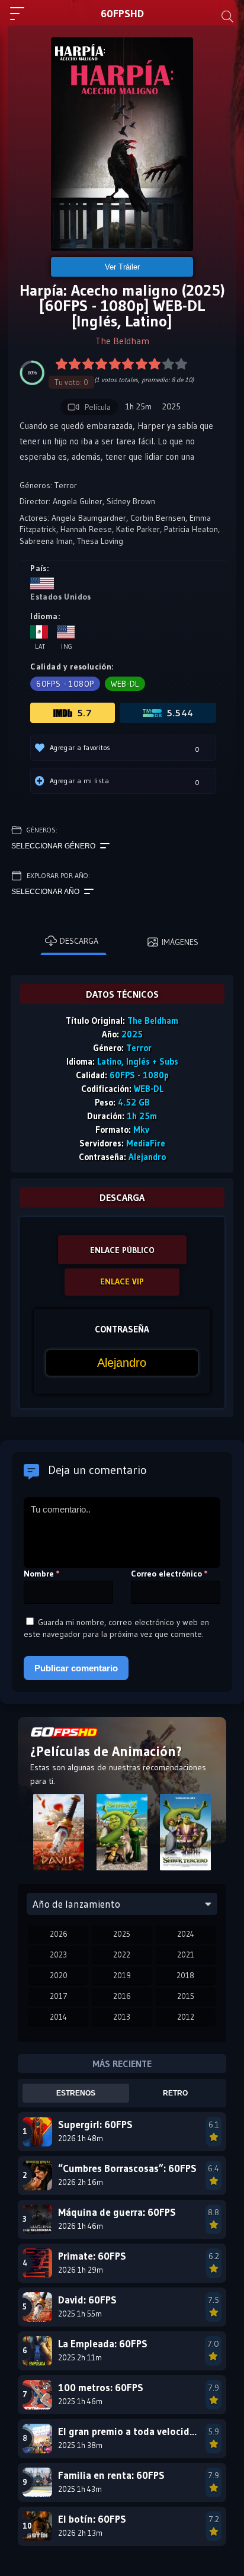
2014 (58, 2017)
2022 (122, 1955)
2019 (122, 1975)
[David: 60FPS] (58, 1836)
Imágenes (180, 942)
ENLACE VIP (122, 1281)
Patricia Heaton (191, 529)
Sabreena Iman (46, 541)
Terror (66, 485)
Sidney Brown (131, 501)
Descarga (79, 941)
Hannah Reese (86, 529)
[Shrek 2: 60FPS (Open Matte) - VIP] (122, 1836)
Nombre (42, 1574)
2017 (59, 1996)
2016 (122, 1996)
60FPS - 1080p (65, 684)
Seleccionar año (45, 892)
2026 (59, 1934)
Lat (40, 646)
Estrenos (76, 2093)
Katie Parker (138, 529)
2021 (186, 1955)
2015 (186, 1996)
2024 (186, 1934)
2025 (122, 1934)
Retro (175, 2093)
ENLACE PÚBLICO (122, 1250)
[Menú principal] (22, 19)
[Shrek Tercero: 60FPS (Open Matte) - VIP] (186, 1836)
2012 (186, 2017)
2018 (185, 1975)
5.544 (180, 713)
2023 (58, 1955)
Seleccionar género (53, 846)
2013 (122, 2017)
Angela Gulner (78, 501)
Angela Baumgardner (89, 518)
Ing (67, 646)
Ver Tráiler (122, 267)
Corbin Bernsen (158, 518)
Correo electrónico (169, 1574)
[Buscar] (227, 17)
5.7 (84, 713)
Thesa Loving (100, 541)
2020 (59, 1975)
